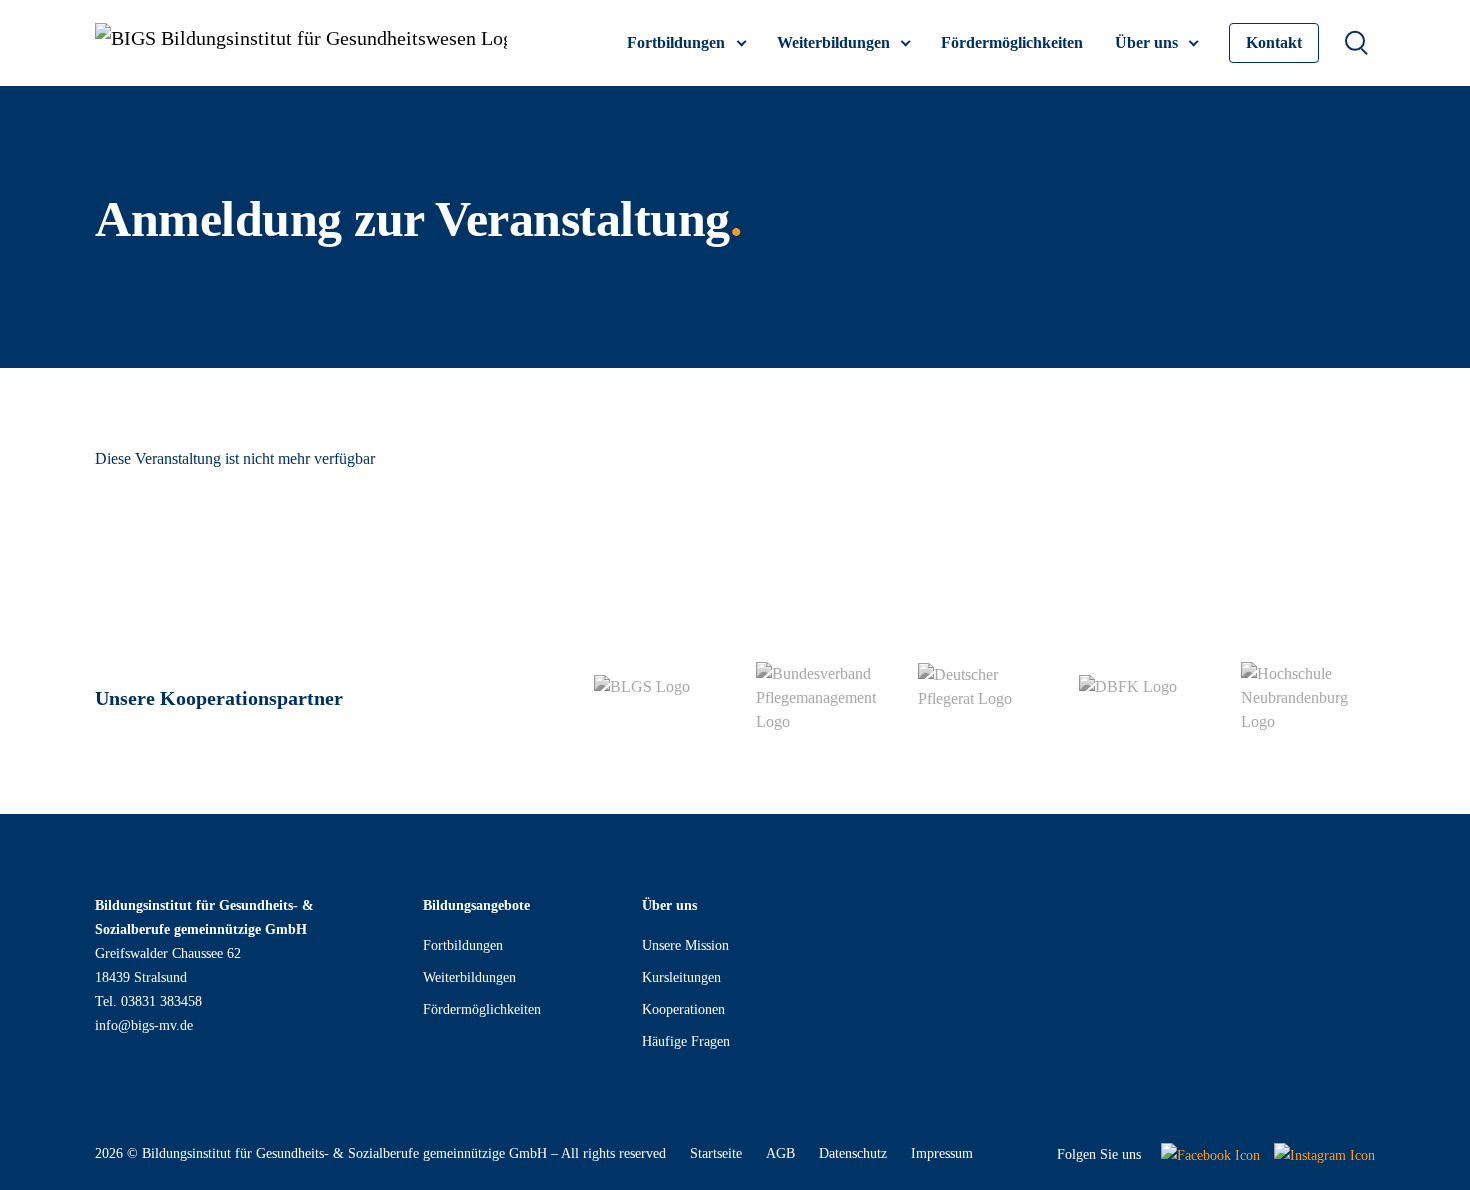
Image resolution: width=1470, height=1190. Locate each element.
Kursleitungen (681, 977)
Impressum (942, 1153)
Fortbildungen (463, 945)
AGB (780, 1153)
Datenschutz (853, 1153)
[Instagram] (1324, 1154)
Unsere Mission (685, 945)
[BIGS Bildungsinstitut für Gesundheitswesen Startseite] (301, 43)
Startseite (716, 1153)
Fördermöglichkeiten (482, 1009)
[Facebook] (1210, 1154)
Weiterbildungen (469, 977)
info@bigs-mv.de (144, 1025)
